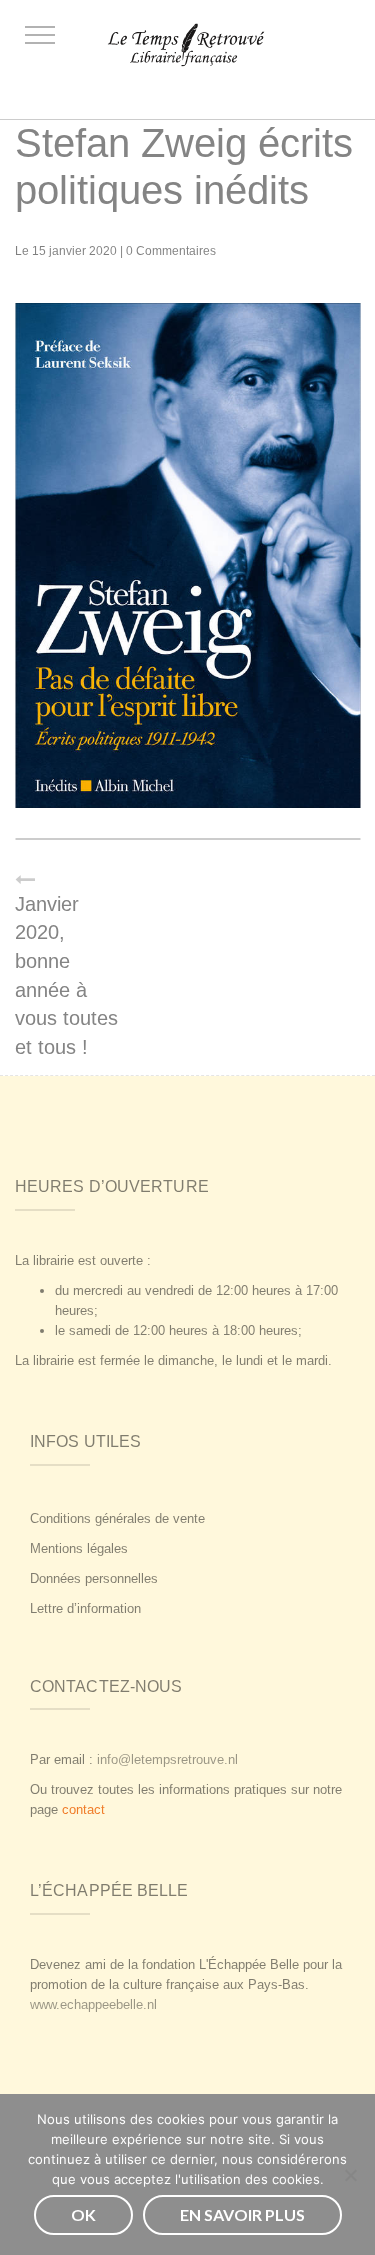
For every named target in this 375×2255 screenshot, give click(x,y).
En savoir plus (242, 2214)
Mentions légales (79, 1548)
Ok (83, 2214)
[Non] (350, 2175)
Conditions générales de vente (117, 1518)
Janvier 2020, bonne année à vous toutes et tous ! (66, 975)
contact (83, 1809)
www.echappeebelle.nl (93, 2004)
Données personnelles (94, 1578)
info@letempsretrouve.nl (167, 1759)
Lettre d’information (85, 1608)
